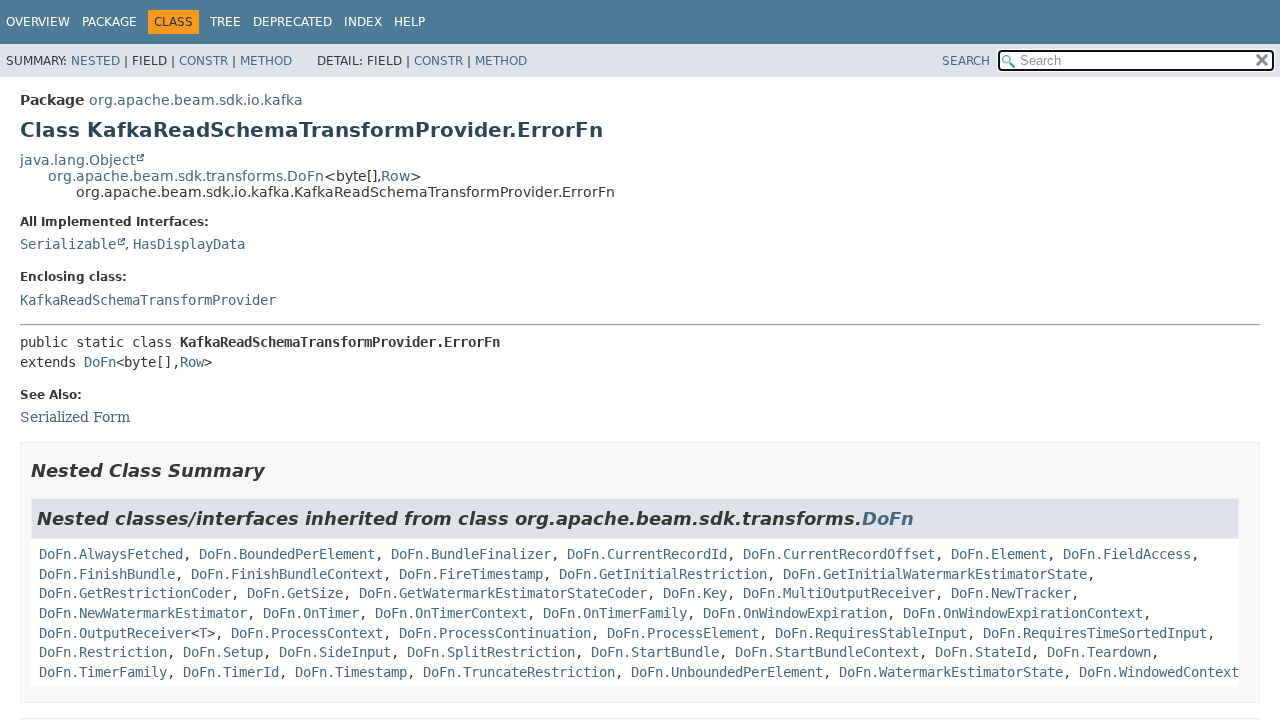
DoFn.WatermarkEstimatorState (951, 672)
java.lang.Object (77, 160)
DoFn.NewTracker (1011, 593)
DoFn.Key (695, 593)
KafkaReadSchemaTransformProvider (148, 300)
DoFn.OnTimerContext (451, 613)
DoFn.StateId (983, 652)
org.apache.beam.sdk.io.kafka (196, 100)
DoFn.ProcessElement (683, 633)
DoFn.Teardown (1099, 652)
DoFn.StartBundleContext (827, 652)
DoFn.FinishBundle (107, 574)
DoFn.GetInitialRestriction (663, 574)
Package (109, 22)
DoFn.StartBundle (655, 652)
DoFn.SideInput (335, 652)
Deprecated (292, 22)
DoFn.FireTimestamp (471, 574)
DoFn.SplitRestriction (491, 652)
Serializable (68, 244)
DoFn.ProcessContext (307, 633)
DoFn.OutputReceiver (115, 633)
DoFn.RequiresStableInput (871, 633)
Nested (95, 61)
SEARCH (966, 61)
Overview (38, 22)
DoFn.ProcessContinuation (495, 633)
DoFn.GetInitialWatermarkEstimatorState (935, 574)
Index (363, 22)
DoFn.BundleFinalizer (471, 554)
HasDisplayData (189, 244)
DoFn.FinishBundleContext (287, 574)
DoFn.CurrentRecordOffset (839, 554)
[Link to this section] (279, 470)
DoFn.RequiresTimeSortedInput (1095, 633)
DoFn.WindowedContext (1159, 672)
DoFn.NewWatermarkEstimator (143, 613)
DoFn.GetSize (295, 593)
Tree (225, 22)
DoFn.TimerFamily (103, 672)
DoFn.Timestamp (351, 672)
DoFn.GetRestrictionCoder (135, 593)
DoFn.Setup (223, 652)
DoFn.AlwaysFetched (111, 554)
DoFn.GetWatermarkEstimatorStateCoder (503, 593)
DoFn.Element (999, 554)
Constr (203, 61)
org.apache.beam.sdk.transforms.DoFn (186, 176)
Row (395, 176)
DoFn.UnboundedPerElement (727, 672)
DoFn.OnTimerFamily (615, 613)
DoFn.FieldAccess (1127, 554)
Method (266, 61)
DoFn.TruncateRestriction (519, 672)
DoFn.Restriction (103, 652)
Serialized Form (75, 417)
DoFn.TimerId (231, 672)
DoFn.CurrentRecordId (647, 554)
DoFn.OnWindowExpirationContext (1023, 613)
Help (409, 22)
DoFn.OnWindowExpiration (795, 613)
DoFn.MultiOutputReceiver (839, 593)
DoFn (100, 362)
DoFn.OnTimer (311, 613)
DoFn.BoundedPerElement (287, 554)
